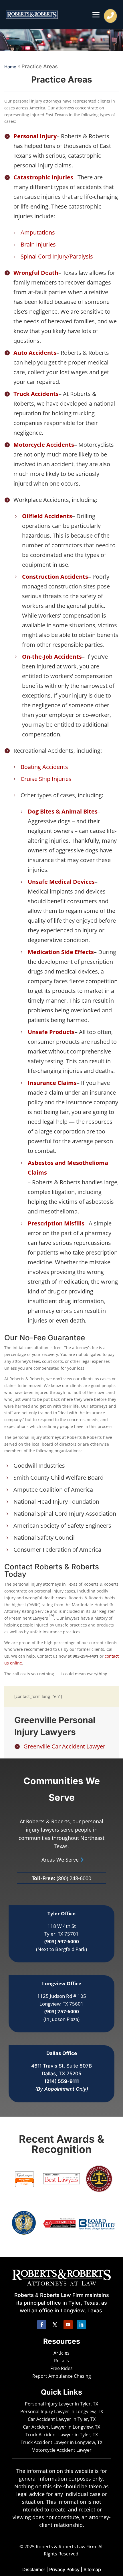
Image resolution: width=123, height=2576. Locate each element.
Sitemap (92, 2569)
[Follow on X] (55, 2325)
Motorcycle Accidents (44, 445)
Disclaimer (34, 2569)
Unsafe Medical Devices (61, 882)
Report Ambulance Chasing (62, 2376)
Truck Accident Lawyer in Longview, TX (61, 2442)
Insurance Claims (52, 1083)
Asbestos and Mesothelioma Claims (68, 1168)
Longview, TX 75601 (61, 2004)
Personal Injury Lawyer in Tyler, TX (61, 2404)
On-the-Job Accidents (52, 657)
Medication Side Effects (61, 952)
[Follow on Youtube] (68, 2325)
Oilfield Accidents (47, 516)
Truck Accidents (36, 394)
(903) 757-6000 (62, 2011)
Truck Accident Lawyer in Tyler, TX (62, 2435)
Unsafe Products (51, 1032)
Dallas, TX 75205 (61, 2074)
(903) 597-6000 (62, 1941)
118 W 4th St (62, 1926)
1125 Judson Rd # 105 (62, 1996)
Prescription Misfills (56, 1223)
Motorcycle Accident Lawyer (61, 2450)
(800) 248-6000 (74, 1878)
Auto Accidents (35, 353)
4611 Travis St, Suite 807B (61, 2066)
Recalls (61, 2361)
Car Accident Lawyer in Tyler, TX (62, 2419)
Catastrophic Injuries (43, 177)
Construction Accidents (55, 577)
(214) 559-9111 (62, 2081)
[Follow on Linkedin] (81, 2325)
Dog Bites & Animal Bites (63, 811)
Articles (61, 2353)
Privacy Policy (64, 2569)
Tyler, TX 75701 (61, 1934)
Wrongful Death (36, 273)
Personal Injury (35, 136)
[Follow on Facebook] (42, 2325)
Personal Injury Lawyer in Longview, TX (62, 2411)
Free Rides (61, 2368)
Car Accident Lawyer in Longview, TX (61, 2427)
